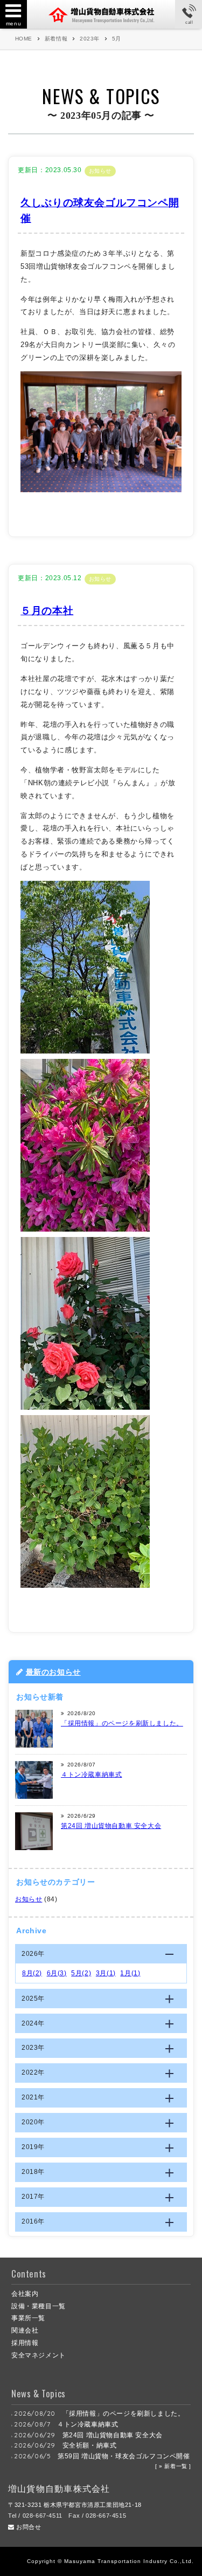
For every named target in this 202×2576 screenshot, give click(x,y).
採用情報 (25, 2343)
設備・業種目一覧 (39, 2306)
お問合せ (28, 2527)
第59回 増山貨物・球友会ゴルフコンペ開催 (124, 2456)
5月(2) (81, 1973)
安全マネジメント (39, 2355)
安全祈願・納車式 (90, 2445)
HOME (24, 39)
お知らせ (100, 171)
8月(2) (32, 1973)
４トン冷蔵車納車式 (91, 1775)
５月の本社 (47, 611)
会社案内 (25, 2294)
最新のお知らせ (53, 1672)
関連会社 (25, 2330)
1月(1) (130, 1973)
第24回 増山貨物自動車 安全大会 (111, 1826)
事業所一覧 (28, 2318)
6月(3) (57, 1973)
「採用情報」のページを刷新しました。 (122, 1723)
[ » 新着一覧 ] (173, 2466)
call (189, 22)
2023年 (90, 39)
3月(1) (106, 1973)
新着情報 (56, 39)
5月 (117, 39)
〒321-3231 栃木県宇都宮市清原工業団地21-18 (75, 2505)
